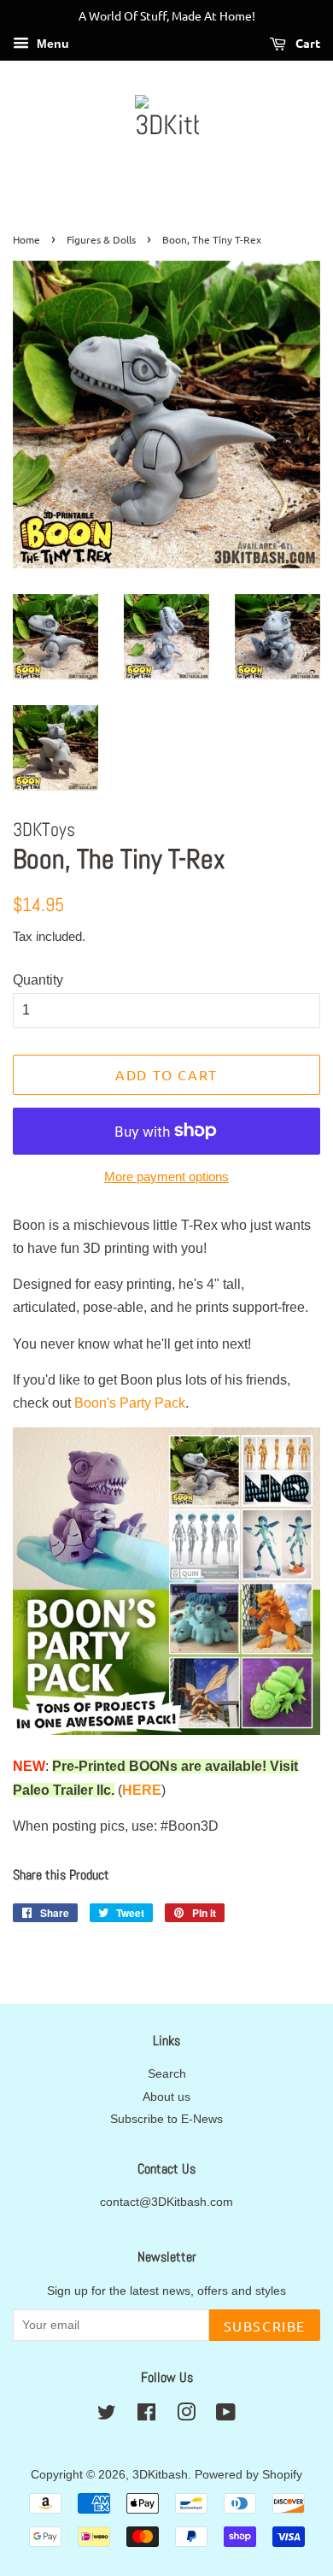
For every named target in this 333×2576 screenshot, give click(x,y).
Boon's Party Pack (130, 1403)
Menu (51, 44)
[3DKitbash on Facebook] (146, 2416)
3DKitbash (160, 2475)
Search (167, 2074)
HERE (142, 1790)
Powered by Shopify (248, 2475)
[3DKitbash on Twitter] (107, 2416)
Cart (307, 43)
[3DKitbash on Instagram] (186, 2416)
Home (26, 239)
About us (166, 2097)
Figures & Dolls (101, 239)
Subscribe (265, 2326)
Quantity (38, 980)
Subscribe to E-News (166, 2119)
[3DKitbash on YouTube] (226, 2416)
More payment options (166, 1176)
